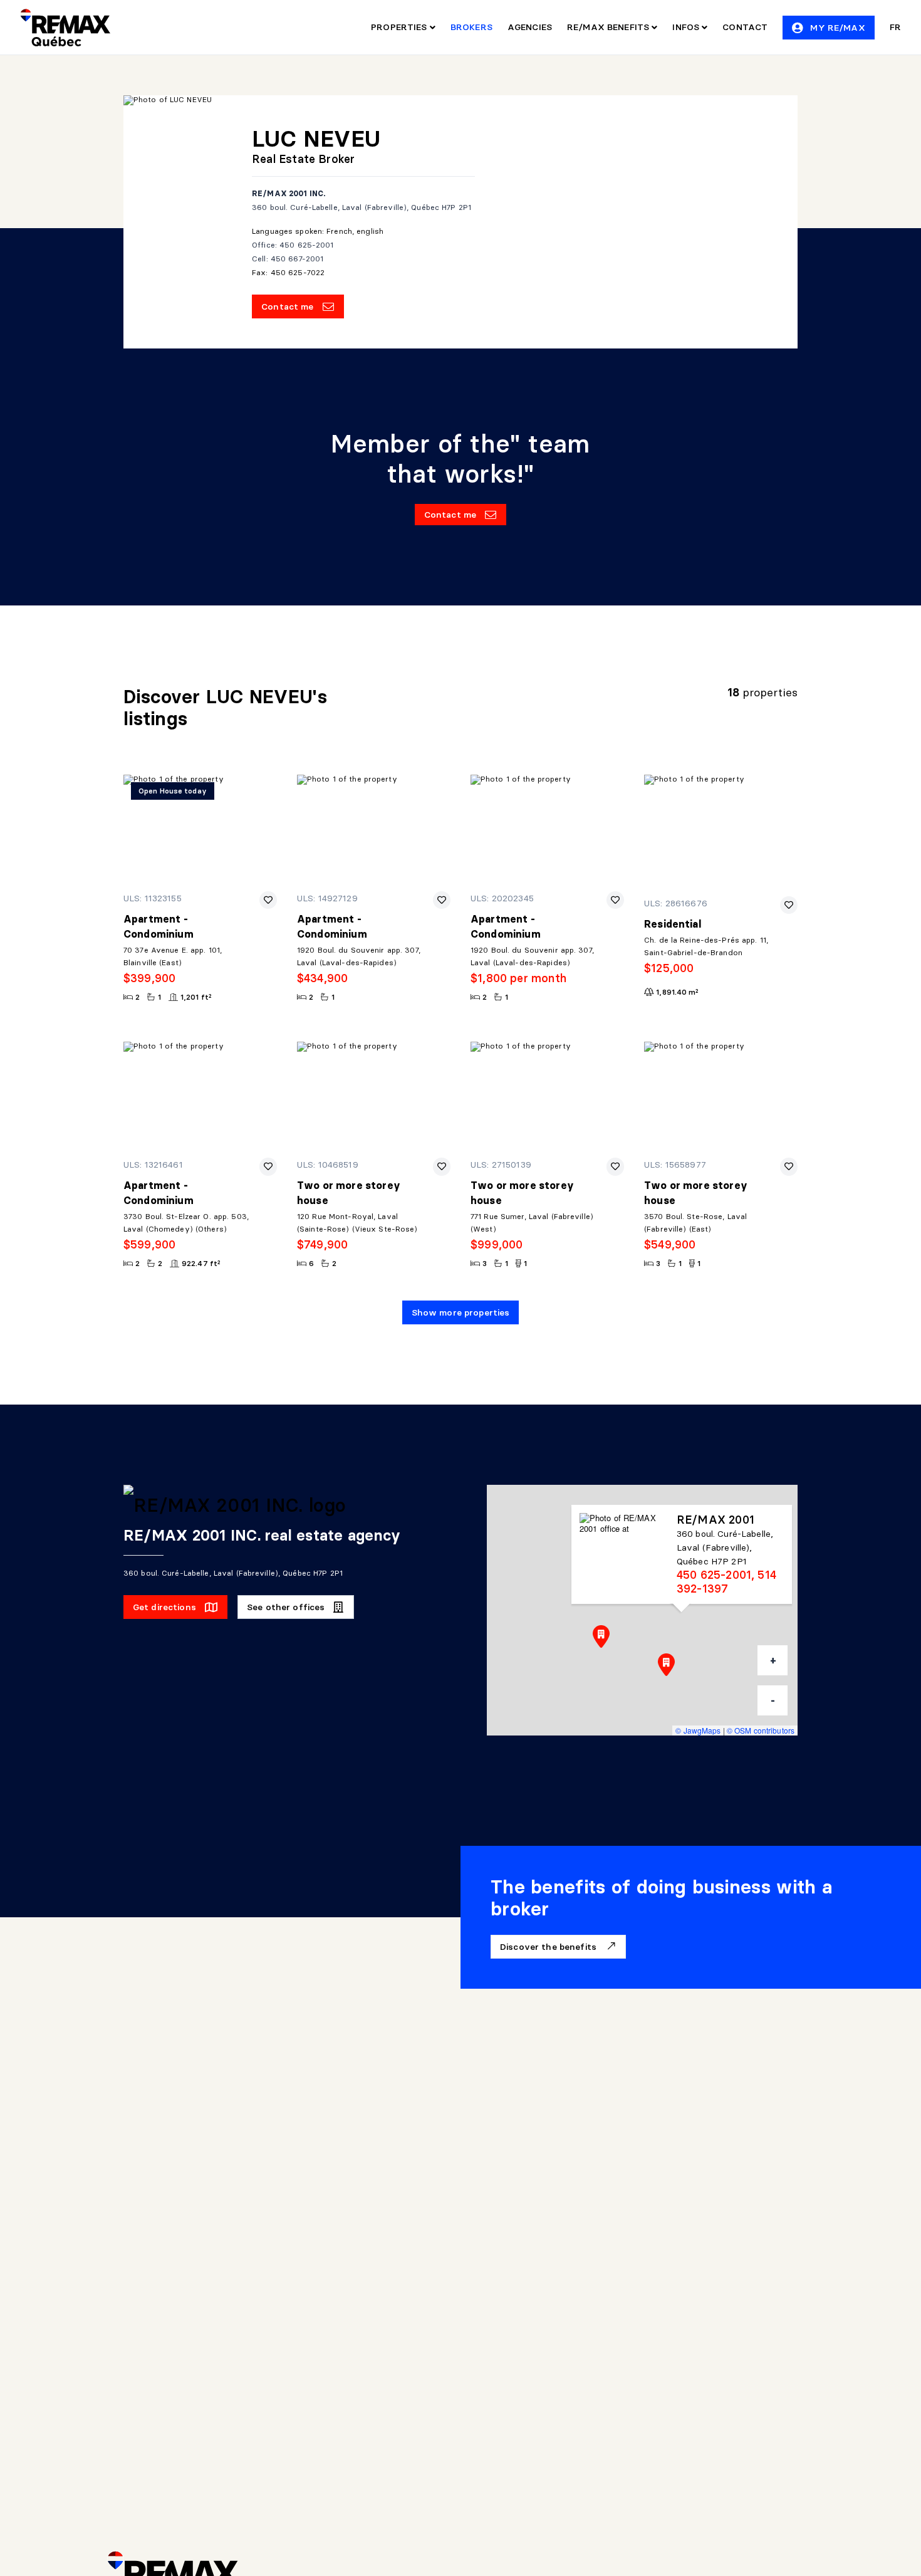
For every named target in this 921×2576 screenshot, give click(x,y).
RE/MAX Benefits (609, 27)
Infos (687, 27)
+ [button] (773, 1660)
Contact (745, 27)
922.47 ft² (201, 1263)
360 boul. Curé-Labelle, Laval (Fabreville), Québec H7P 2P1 (362, 207)
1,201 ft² (196, 997)
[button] (601, 1636)
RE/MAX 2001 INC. (289, 193)
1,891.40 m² (677, 992)
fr (895, 27)
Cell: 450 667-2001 (288, 259)
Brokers (471, 27)
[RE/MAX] (65, 28)
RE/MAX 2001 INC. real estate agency (262, 1535)
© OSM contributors (761, 1730)
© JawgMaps (698, 1730)
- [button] (773, 1700)
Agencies (530, 27)
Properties (400, 27)
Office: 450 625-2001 (293, 245)
